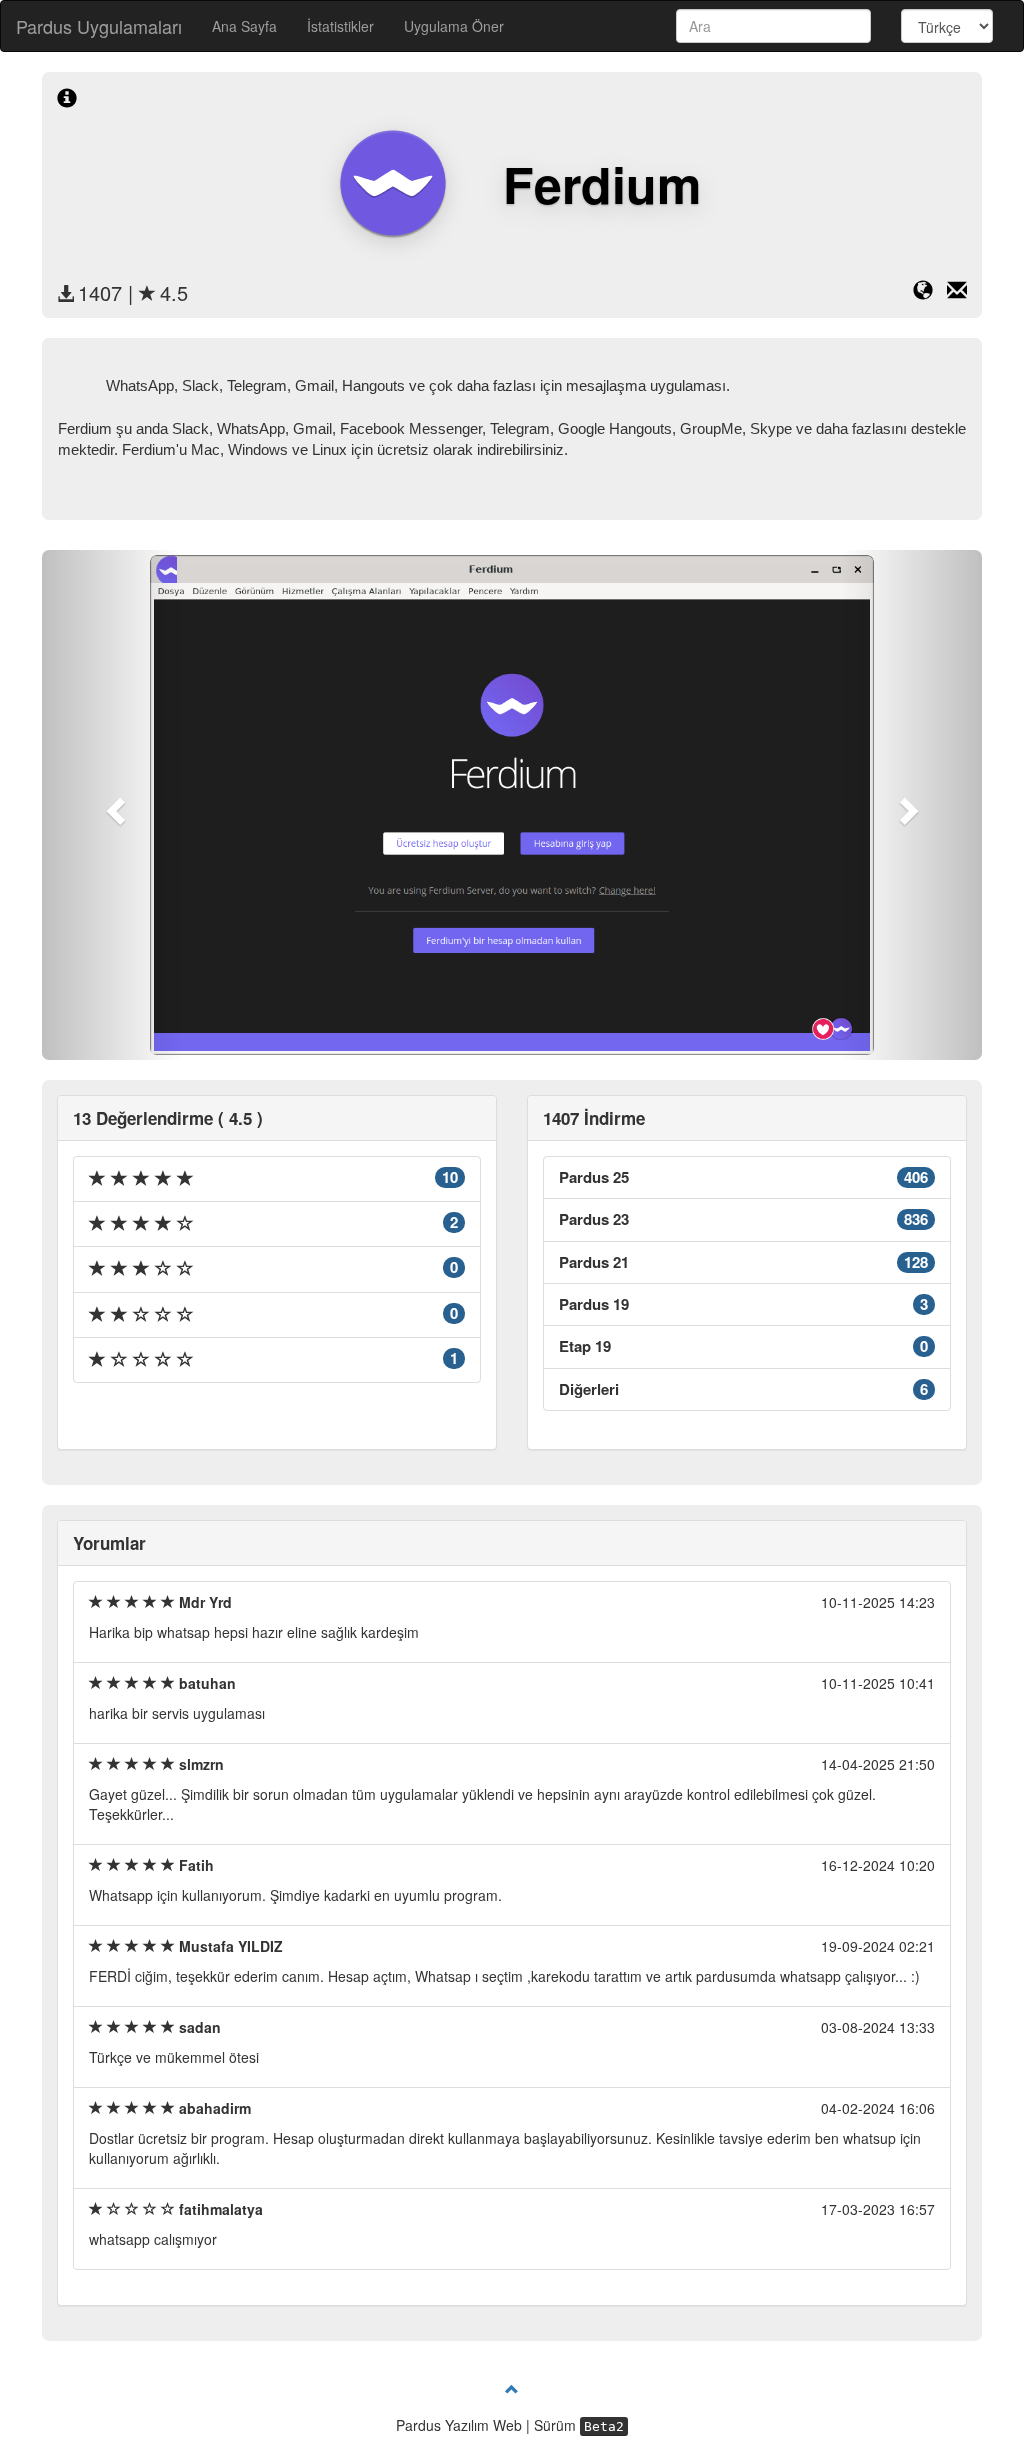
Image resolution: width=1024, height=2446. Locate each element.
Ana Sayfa (244, 26)
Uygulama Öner (454, 26)
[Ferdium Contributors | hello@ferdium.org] (957, 293)
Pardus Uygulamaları (99, 26)
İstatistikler (340, 26)
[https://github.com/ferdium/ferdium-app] (930, 293)
